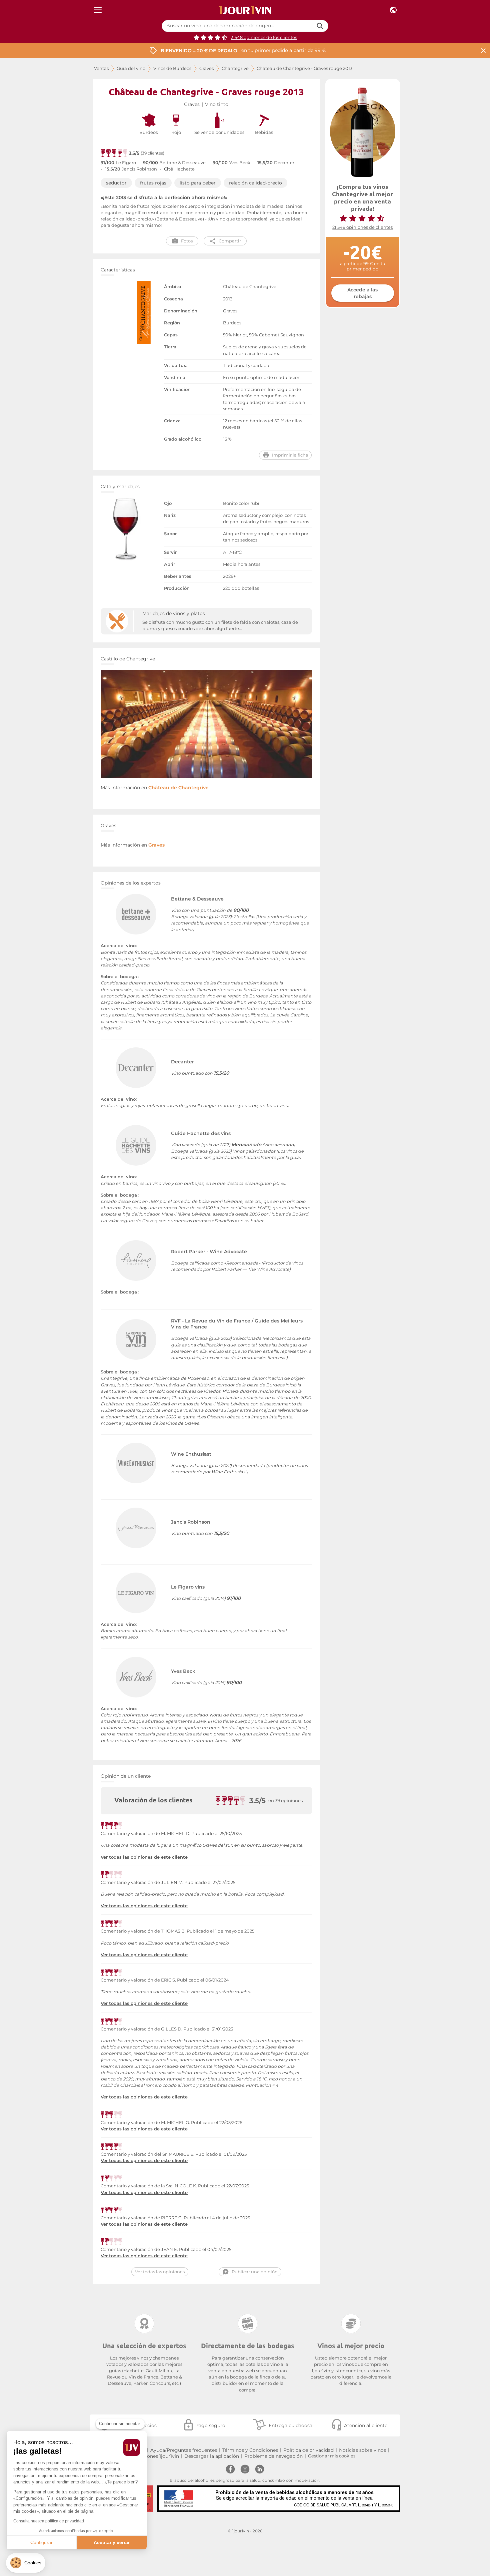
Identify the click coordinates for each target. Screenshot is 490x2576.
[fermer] (483, 50)
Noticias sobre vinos (362, 2450)
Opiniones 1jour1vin (157, 2456)
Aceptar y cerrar (112, 2542)
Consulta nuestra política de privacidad (49, 2521)
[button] (26, 2563)
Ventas (101, 68)
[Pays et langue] (393, 10)
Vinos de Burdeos (172, 68)
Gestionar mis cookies (332, 2456)
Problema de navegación (273, 2456)
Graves (206, 68)
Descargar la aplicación (212, 2456)
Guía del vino (131, 68)
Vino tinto (217, 104)
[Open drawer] (98, 10)
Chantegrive (235, 68)
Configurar (41, 2542)
